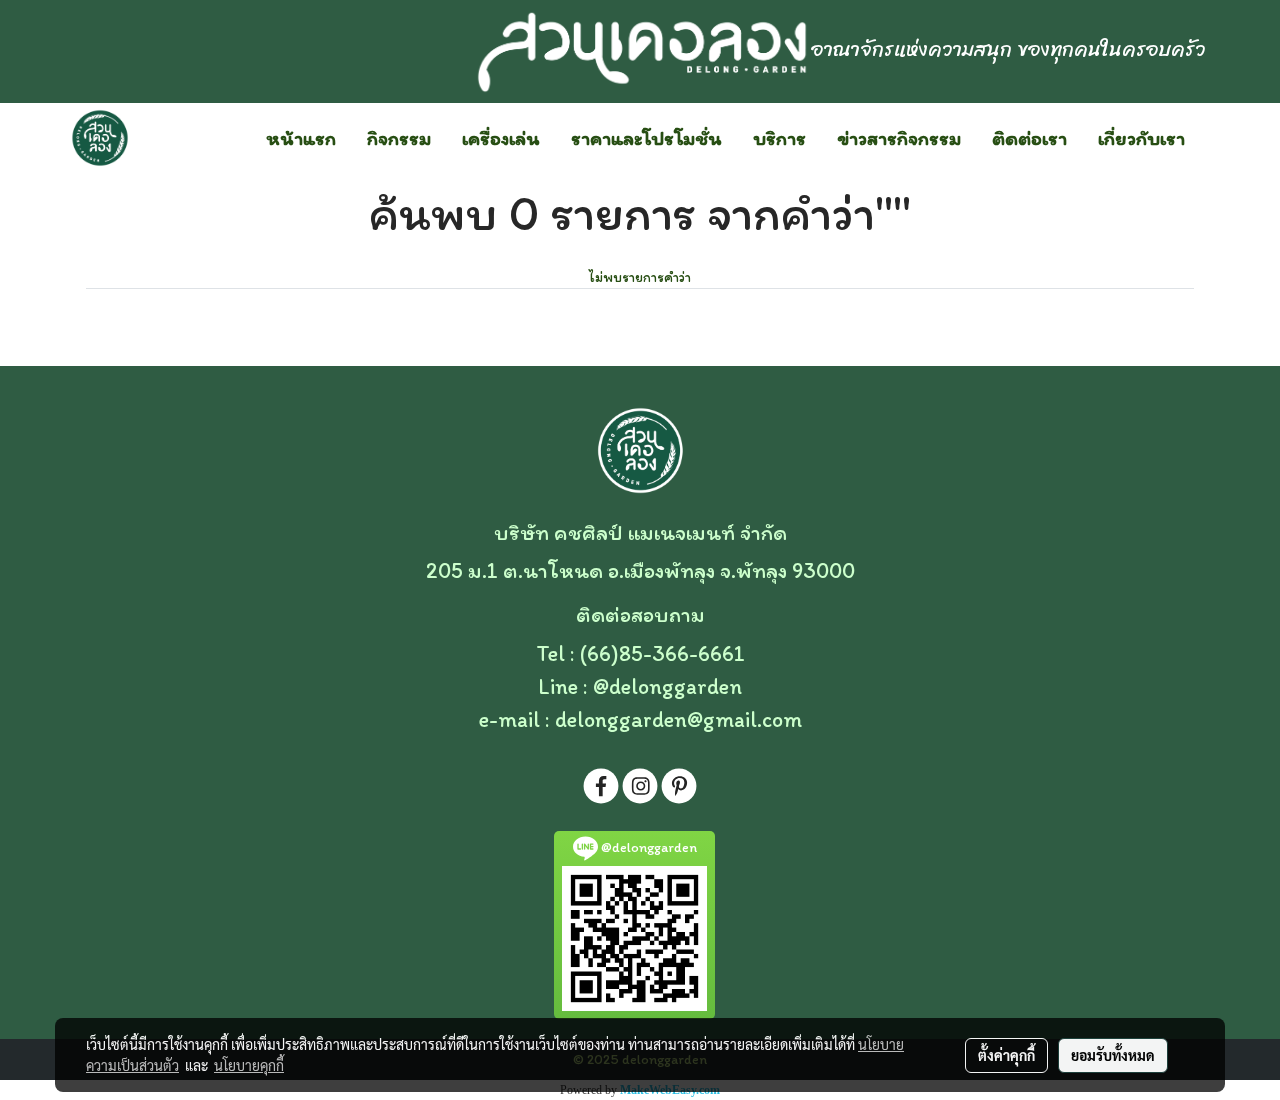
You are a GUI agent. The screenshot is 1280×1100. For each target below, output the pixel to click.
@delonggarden (667, 686)
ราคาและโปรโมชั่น (646, 138)
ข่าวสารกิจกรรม (899, 138)
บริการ (779, 138)
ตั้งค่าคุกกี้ (1006, 1055)
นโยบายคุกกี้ (249, 1065)
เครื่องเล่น (501, 138)
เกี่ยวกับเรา (1141, 138)
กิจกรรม (399, 138)
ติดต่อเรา (1029, 138)
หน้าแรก (301, 138)
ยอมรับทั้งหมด (1113, 1055)
